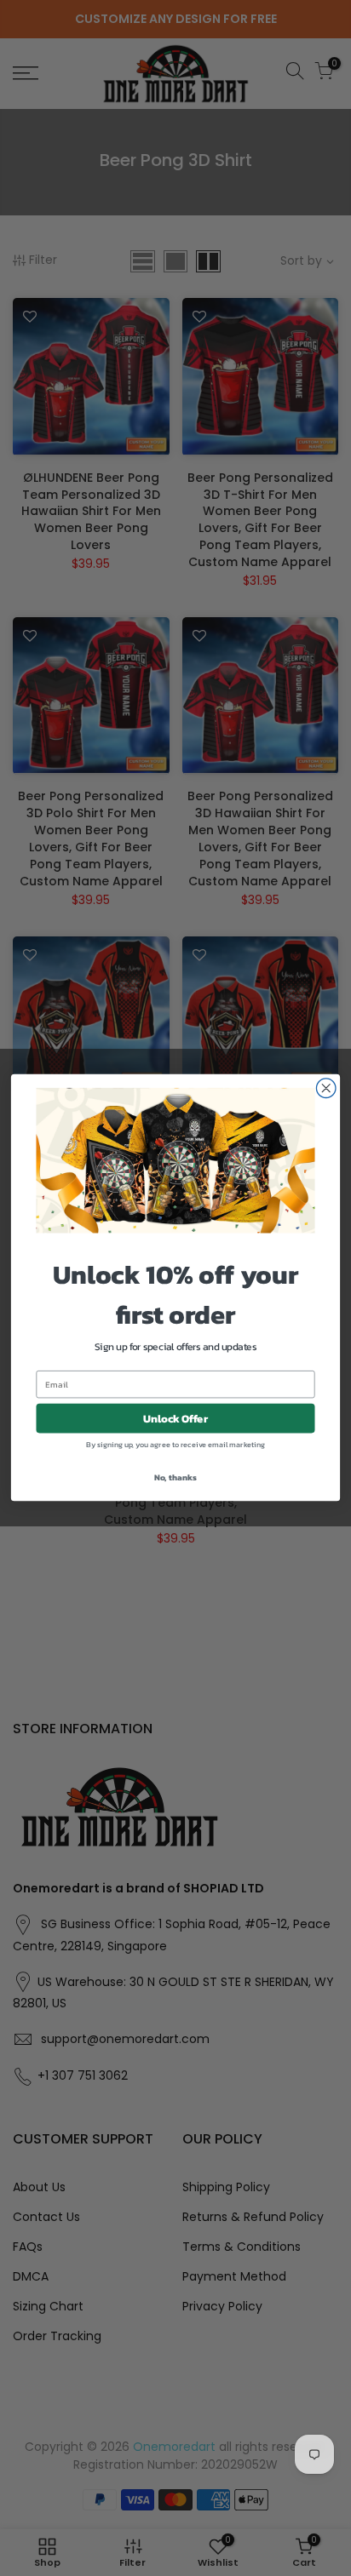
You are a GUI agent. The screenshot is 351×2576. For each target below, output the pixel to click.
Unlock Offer (175, 1419)
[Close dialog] (326, 1088)
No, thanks (176, 1477)
